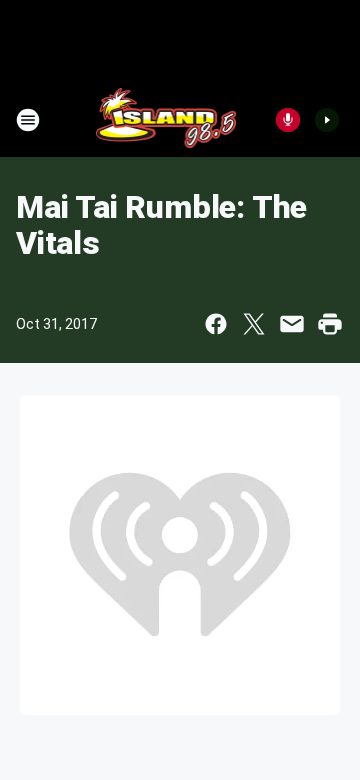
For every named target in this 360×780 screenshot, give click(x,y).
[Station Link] (166, 120)
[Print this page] (330, 324)
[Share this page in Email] (292, 324)
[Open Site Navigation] (28, 120)
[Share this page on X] (254, 324)
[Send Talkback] (288, 120)
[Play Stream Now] (327, 120)
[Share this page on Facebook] (216, 324)
